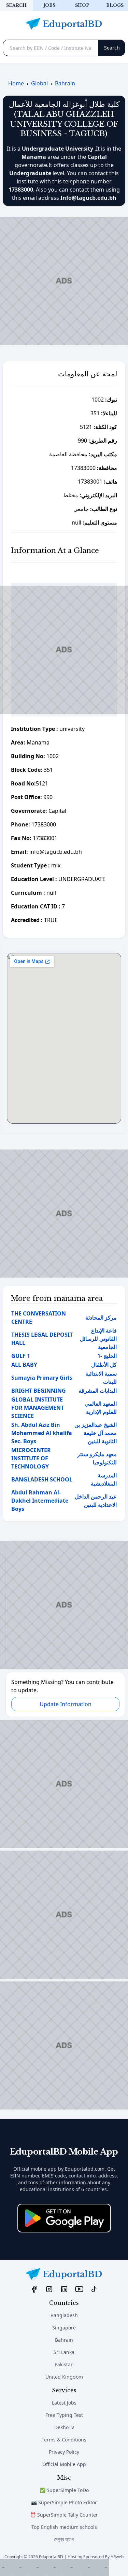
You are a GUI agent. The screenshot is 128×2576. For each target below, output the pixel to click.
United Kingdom (64, 2377)
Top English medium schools (64, 2527)
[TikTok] (94, 2289)
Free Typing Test (64, 2415)
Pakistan (64, 2364)
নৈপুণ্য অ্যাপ (64, 2539)
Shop (82, 5)
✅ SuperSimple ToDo (64, 2490)
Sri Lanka (64, 2352)
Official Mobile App (64, 2464)
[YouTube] (79, 2289)
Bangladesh (64, 2315)
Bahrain (64, 2340)
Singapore (64, 2328)
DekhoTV (64, 2427)
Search (16, 5)
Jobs (49, 5)
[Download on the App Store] (64, 2218)
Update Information (66, 1704)
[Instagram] (49, 2289)
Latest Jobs (64, 2403)
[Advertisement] (55, 2567)
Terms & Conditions (64, 2440)
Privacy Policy (64, 2452)
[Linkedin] (64, 2289)
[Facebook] (34, 2289)
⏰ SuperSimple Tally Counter (64, 2515)
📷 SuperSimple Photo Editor (64, 2502)
